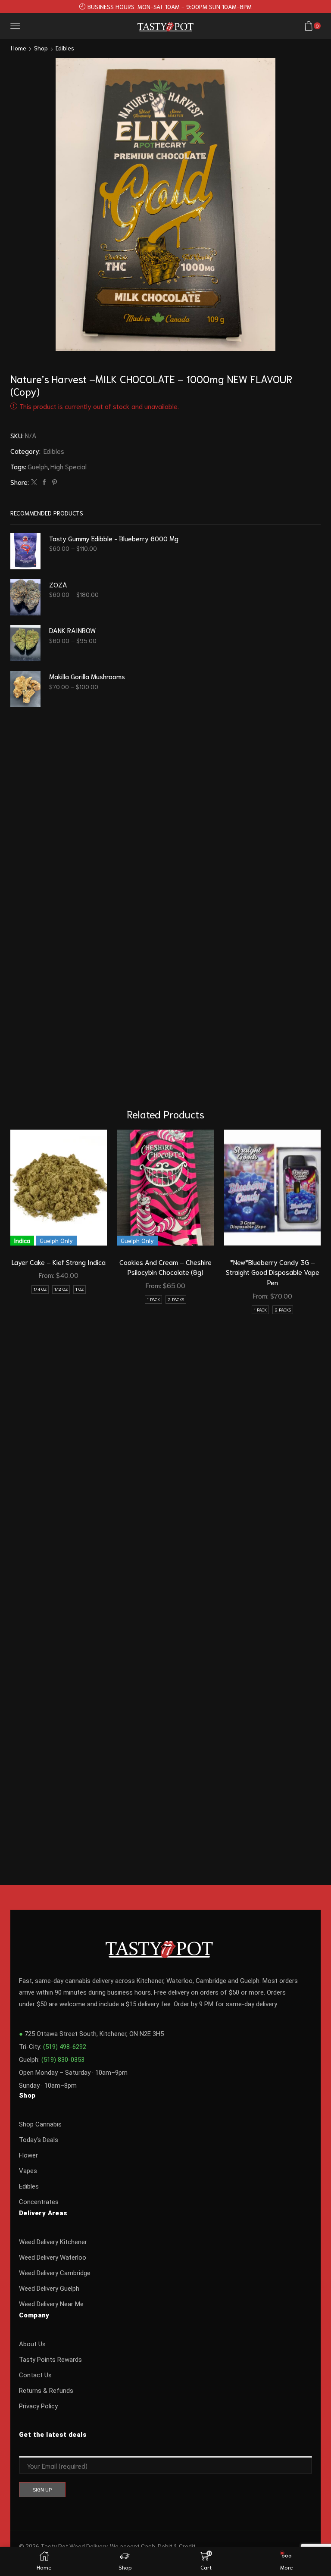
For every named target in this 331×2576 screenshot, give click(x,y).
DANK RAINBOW (72, 630)
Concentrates (39, 2202)
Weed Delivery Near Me (51, 2304)
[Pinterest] (53, 482)
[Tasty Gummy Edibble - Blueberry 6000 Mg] (25, 551)
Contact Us (35, 2375)
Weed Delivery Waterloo (53, 2258)
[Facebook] (44, 482)
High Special (69, 466)
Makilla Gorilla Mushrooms (87, 676)
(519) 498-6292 (65, 2047)
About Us (32, 2344)
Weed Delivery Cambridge (55, 2273)
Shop (41, 48)
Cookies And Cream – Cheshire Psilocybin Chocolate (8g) (165, 1267)
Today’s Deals (39, 2140)
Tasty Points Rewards (50, 2360)
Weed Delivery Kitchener (53, 2242)
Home (19, 48)
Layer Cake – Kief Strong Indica (59, 1262)
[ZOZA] (25, 597)
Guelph (38, 466)
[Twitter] (34, 482)
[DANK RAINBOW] (25, 643)
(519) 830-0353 (63, 2060)
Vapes (28, 2171)
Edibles (65, 48)
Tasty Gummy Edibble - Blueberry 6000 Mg (114, 538)
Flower (28, 2155)
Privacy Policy (38, 2406)
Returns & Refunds (46, 2391)
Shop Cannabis (40, 2124)
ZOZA (58, 584)
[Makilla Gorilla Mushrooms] (25, 689)
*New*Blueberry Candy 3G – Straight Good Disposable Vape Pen (273, 1272)
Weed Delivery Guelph (49, 2289)
